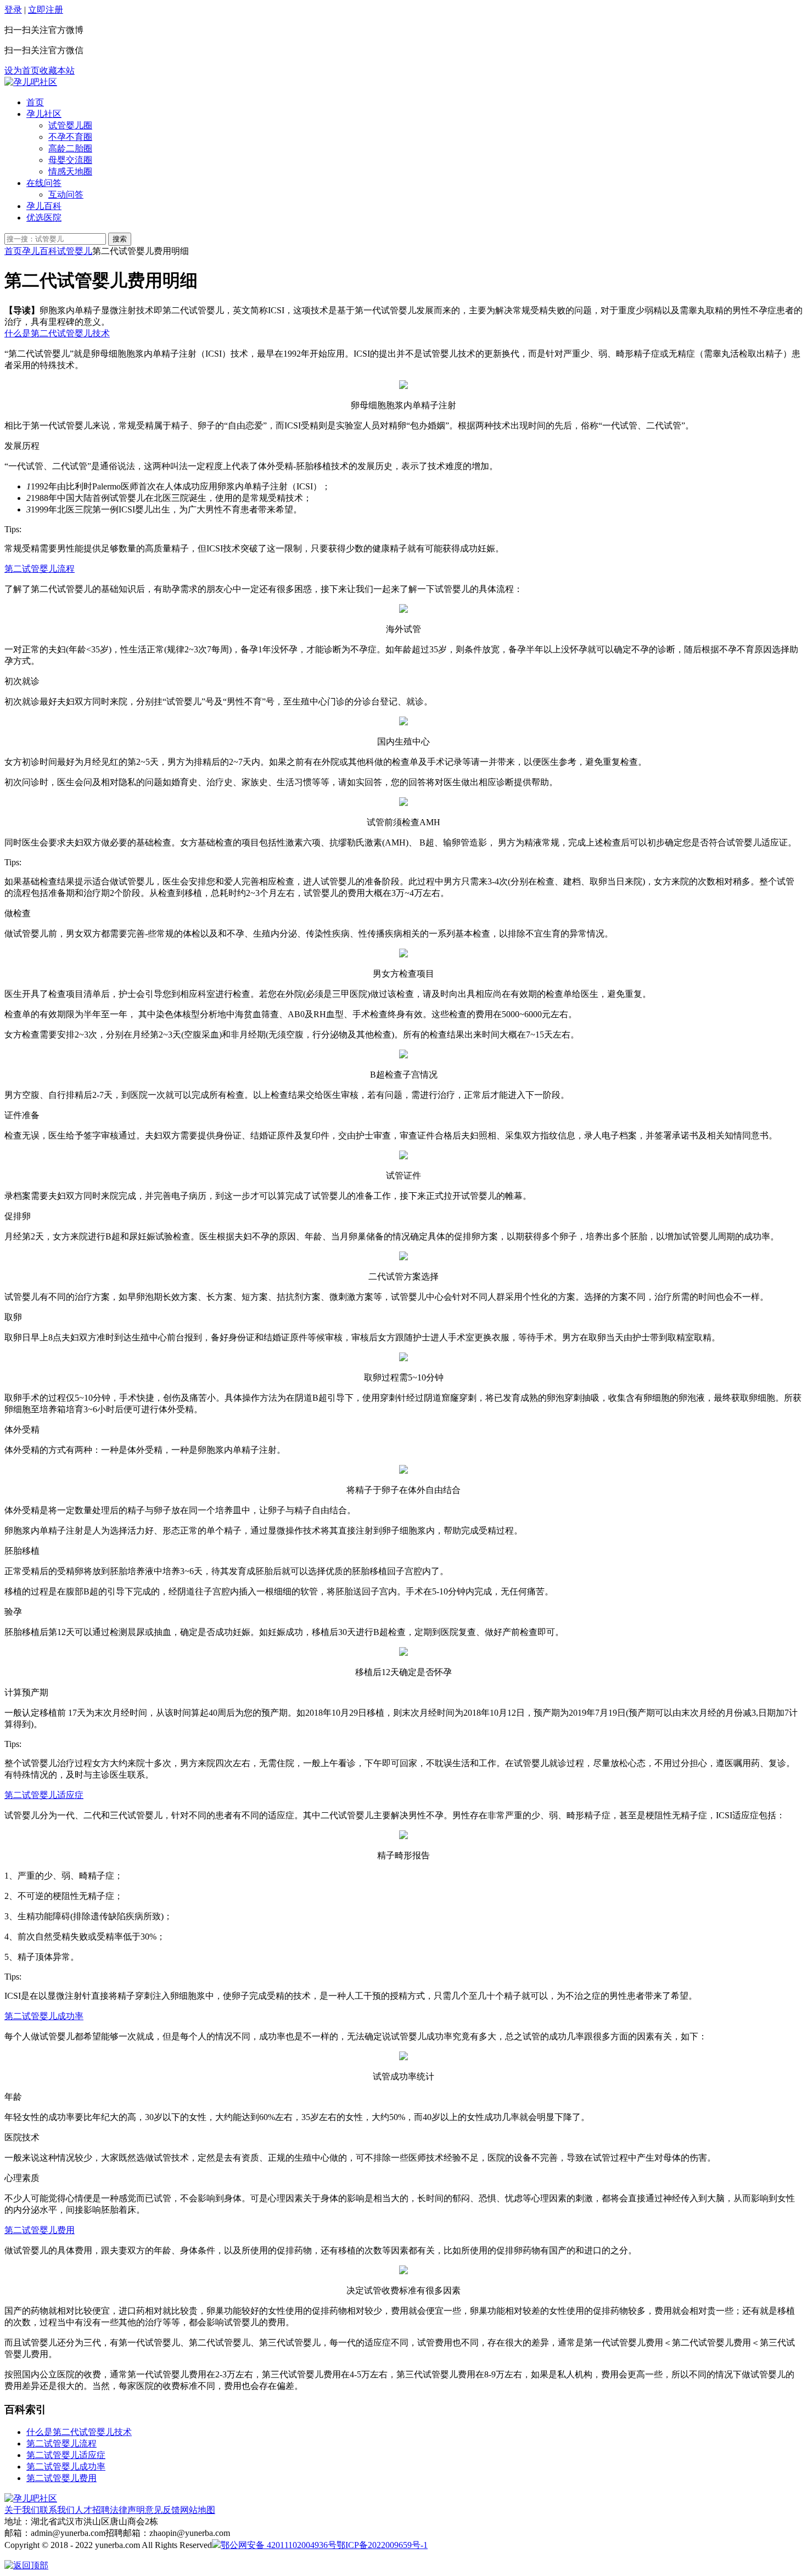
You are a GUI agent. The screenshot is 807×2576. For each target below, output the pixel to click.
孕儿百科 (44, 206)
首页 (35, 102)
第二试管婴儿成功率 (44, 2016)
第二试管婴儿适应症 (44, 1795)
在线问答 (44, 183)
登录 (13, 10)
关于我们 (22, 2510)
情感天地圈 (70, 171)
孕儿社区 (44, 114)
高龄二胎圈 (70, 148)
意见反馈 (162, 2510)
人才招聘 (92, 2510)
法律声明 (127, 2510)
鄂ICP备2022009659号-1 (382, 2545)
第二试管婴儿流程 (40, 569)
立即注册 (46, 10)
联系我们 (57, 2510)
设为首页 (22, 71)
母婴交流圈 (70, 160)
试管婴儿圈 (70, 125)
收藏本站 (57, 71)
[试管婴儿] (31, 82)
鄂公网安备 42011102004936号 (279, 2545)
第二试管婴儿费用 (40, 2230)
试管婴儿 (75, 251)
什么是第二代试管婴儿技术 (57, 333)
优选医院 (44, 218)
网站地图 (198, 2510)
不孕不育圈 (70, 137)
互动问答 (66, 195)
